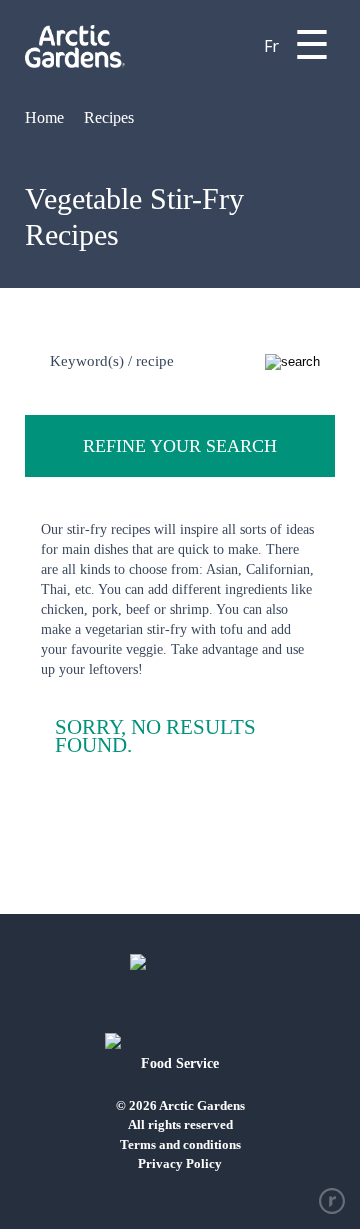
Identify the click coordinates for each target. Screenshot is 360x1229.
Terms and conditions (180, 1144)
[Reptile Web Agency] (332, 1201)
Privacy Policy (180, 1163)
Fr (271, 46)
